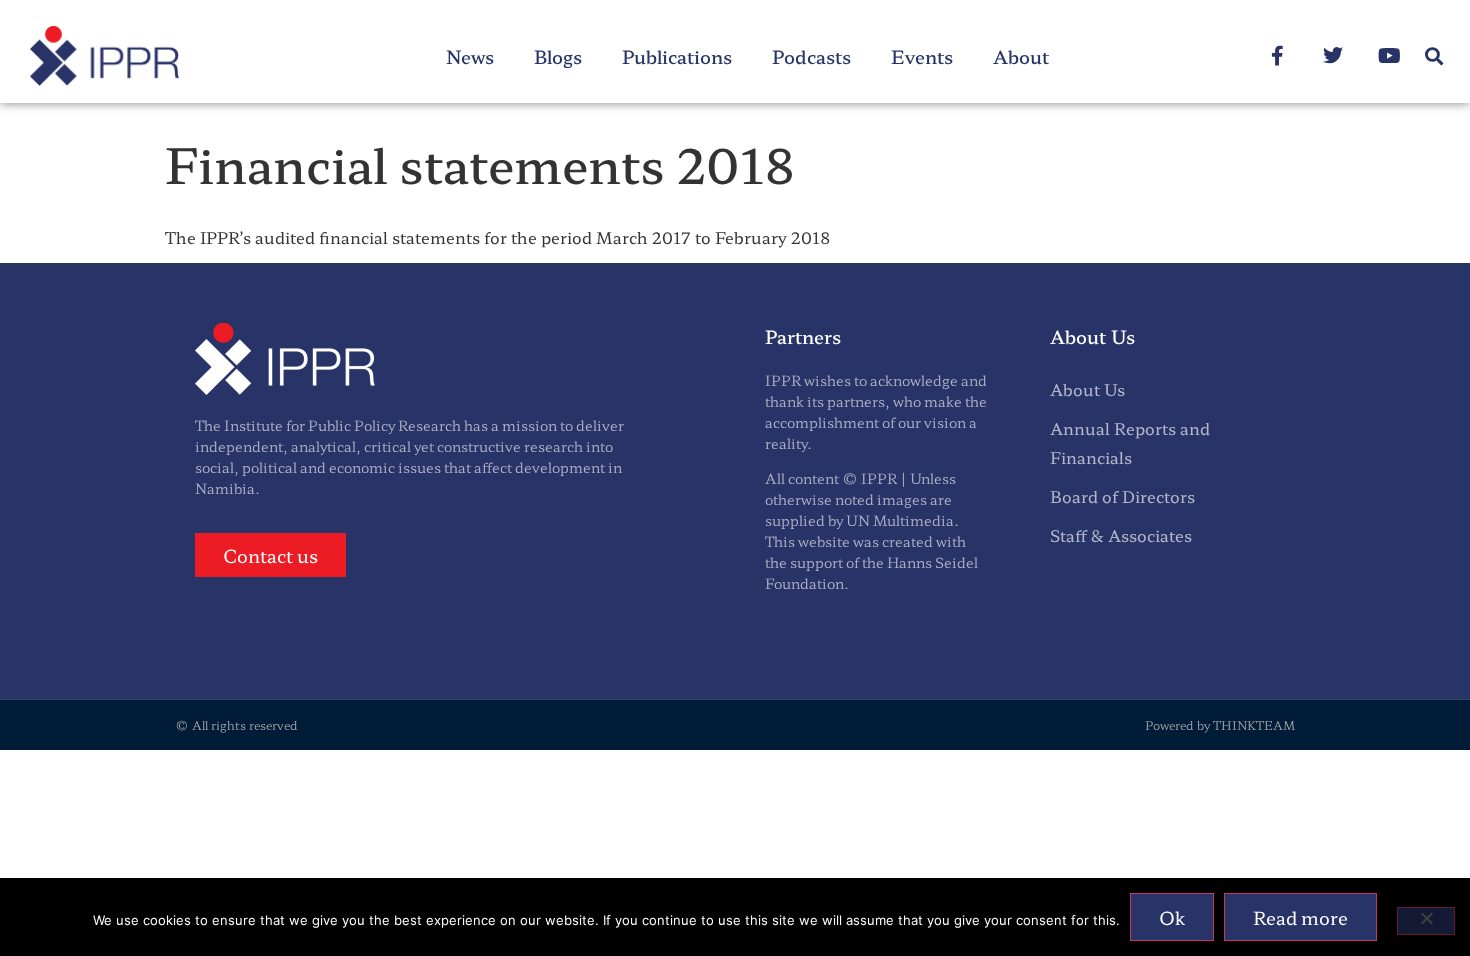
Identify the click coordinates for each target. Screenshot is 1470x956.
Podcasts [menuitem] (811, 56)
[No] (1426, 921)
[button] (1433, 56)
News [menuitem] (470, 56)
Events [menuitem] (922, 56)
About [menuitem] (1021, 56)
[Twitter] (1333, 56)
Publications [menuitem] (677, 56)
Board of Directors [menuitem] (1122, 496)
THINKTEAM (1254, 724)
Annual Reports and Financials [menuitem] (1130, 442)
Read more (1300, 917)
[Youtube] (1389, 56)
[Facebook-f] (1277, 56)
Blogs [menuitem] (558, 56)
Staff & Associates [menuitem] (1121, 535)
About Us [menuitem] (1087, 389)
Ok (1172, 917)
